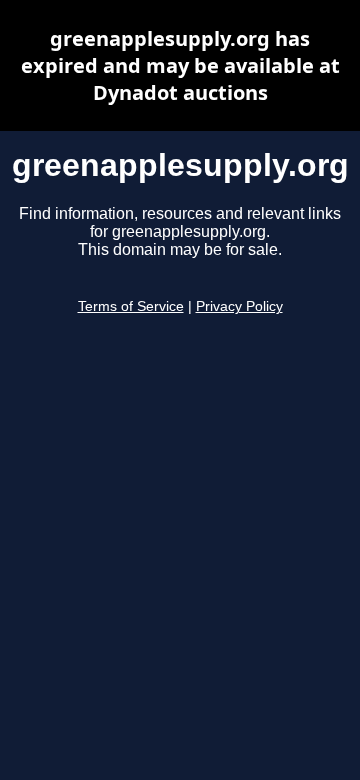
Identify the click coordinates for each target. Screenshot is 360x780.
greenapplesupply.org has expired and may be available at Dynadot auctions (180, 65)
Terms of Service (131, 306)
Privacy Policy (239, 306)
